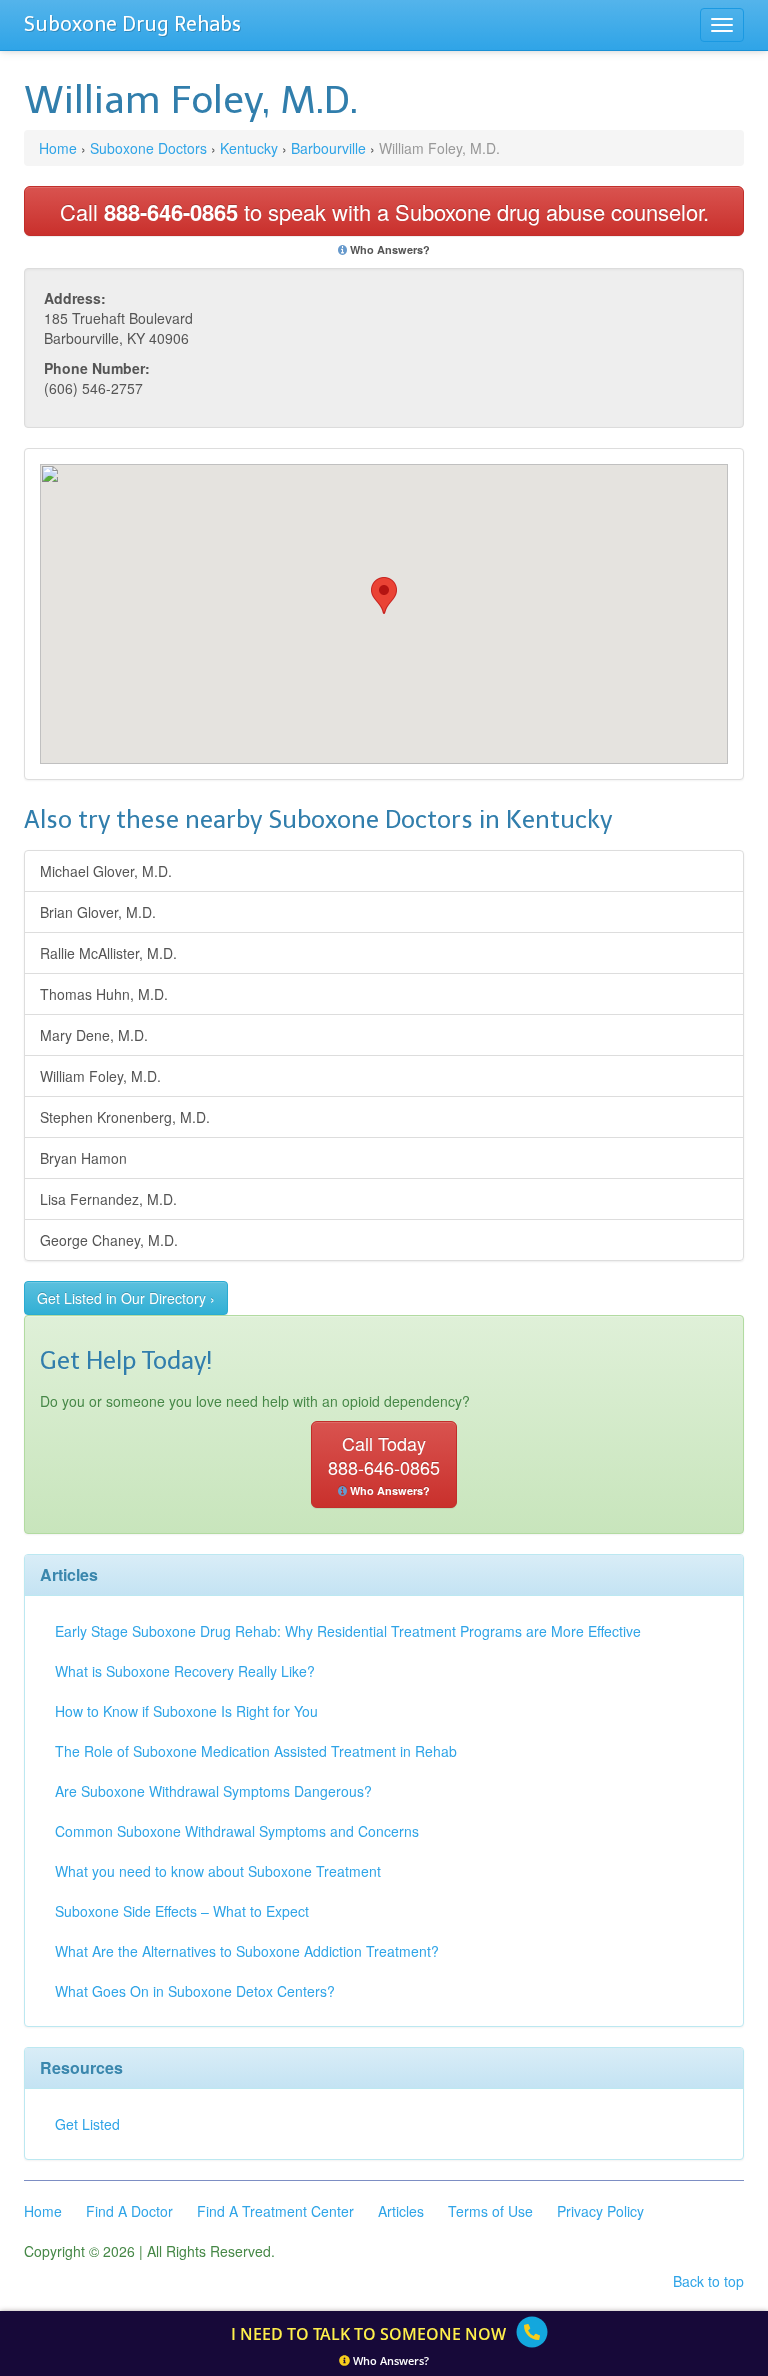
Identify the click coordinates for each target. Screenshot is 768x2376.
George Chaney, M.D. (109, 1240)
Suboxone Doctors (148, 148)
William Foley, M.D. (100, 1076)
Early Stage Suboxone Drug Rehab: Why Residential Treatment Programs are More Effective (348, 1631)
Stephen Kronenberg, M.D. (125, 1117)
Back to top (708, 2281)
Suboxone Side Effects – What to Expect (182, 1911)
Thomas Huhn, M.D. (104, 994)
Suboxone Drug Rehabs (132, 24)
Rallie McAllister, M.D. (108, 953)
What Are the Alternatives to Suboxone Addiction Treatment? (247, 1951)
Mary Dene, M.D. (94, 1035)
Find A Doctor (129, 2211)
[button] (384, 595)
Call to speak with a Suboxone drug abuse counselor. (384, 212)
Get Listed (87, 2124)
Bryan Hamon (83, 1158)
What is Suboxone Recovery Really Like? (185, 1671)
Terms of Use (490, 2211)
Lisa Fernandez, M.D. (108, 1199)
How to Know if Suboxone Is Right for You (186, 1711)
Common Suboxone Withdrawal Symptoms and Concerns (237, 1831)
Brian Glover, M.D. (98, 912)
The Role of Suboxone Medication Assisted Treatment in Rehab (256, 1751)
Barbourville (328, 148)
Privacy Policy (600, 2211)
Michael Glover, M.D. (106, 871)
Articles (401, 2211)
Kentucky (249, 148)
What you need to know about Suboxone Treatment (218, 1871)
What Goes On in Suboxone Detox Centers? (195, 1991)
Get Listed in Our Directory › (126, 1298)
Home (58, 148)
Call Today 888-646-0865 (384, 1464)
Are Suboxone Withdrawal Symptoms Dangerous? (213, 1791)
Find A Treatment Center (275, 2211)
